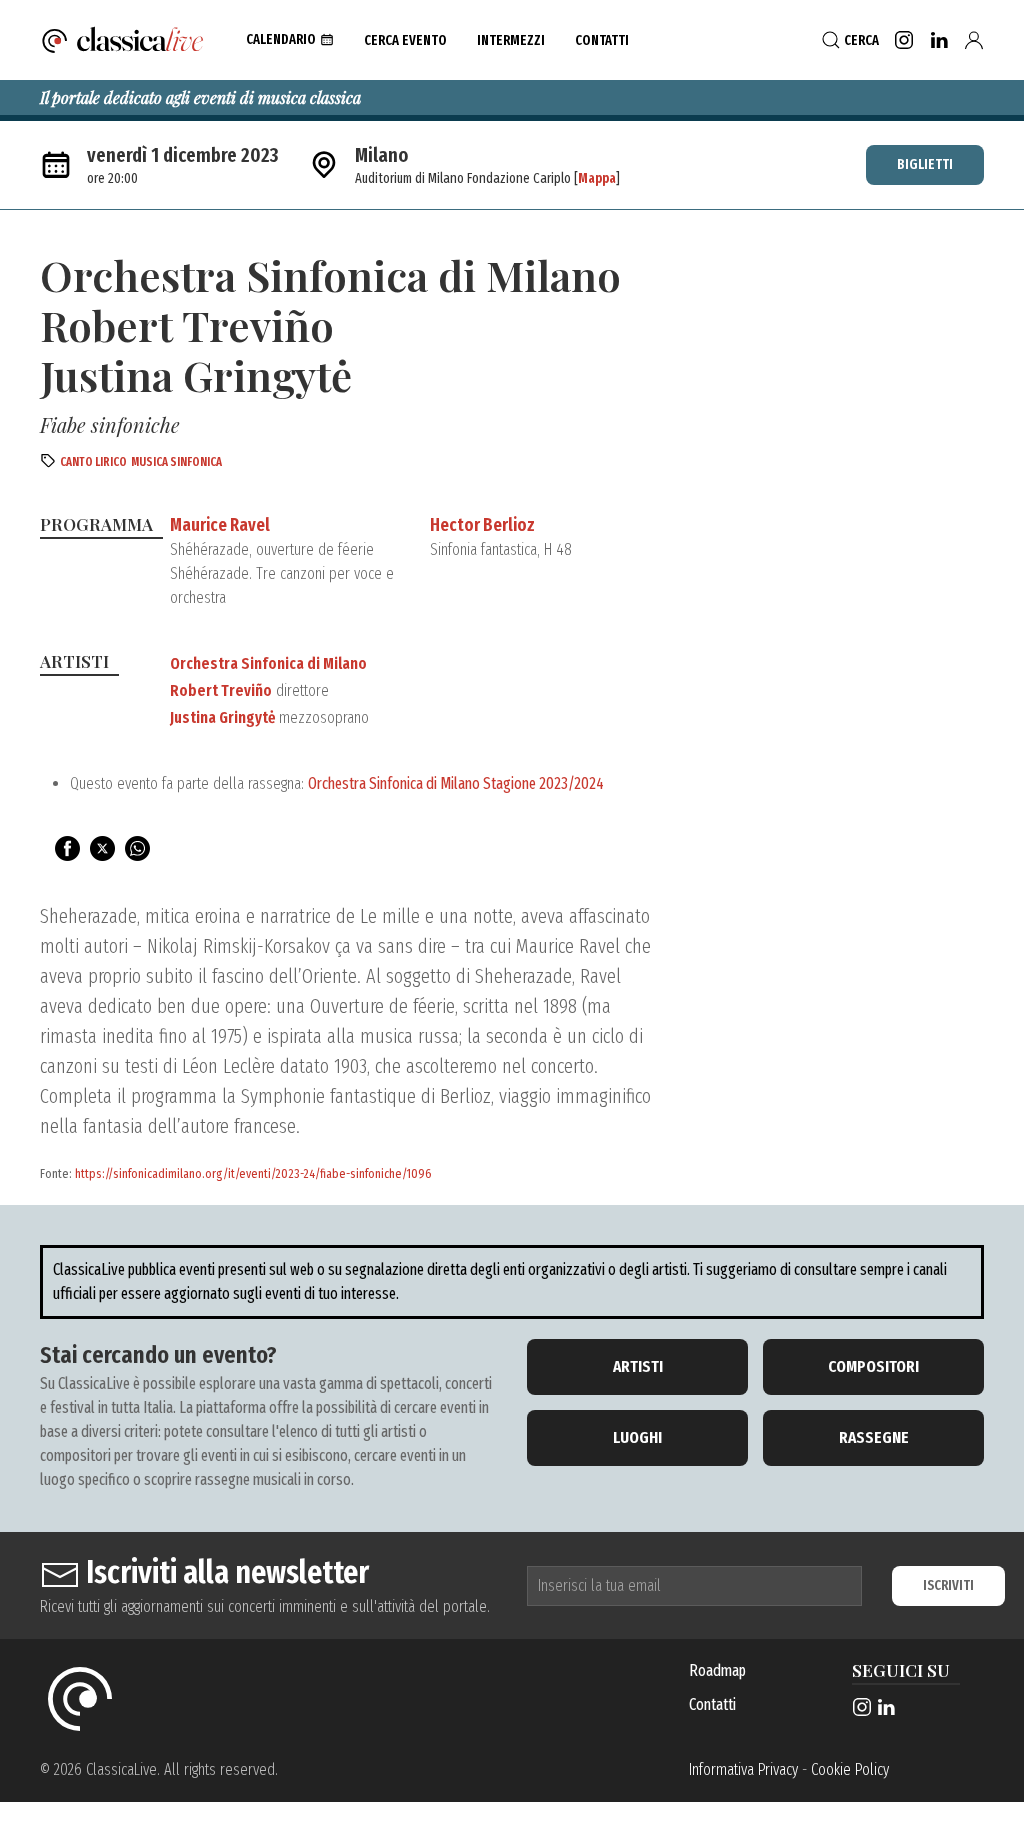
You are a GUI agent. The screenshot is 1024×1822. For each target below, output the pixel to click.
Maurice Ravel (220, 525)
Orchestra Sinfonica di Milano (268, 663)
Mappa (597, 178)
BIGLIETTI (925, 164)
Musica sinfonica (176, 462)
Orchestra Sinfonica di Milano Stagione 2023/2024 (456, 783)
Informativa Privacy (743, 1769)
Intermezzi (511, 40)
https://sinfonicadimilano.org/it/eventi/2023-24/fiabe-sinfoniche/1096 (253, 1173)
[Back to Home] (123, 40)
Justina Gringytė (222, 717)
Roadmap (717, 1670)
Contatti (712, 1704)
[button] (290, 40)
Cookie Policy (850, 1769)
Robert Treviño (221, 690)
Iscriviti (948, 1585)
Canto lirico (93, 462)
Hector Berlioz (482, 525)
